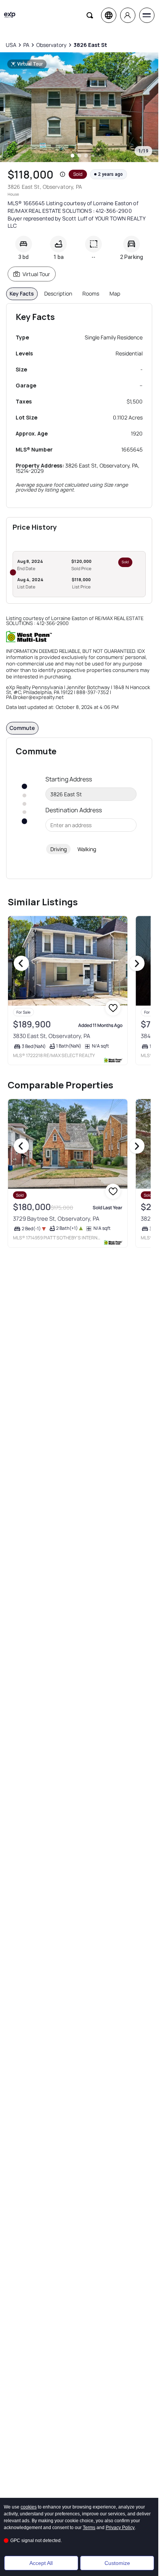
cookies (29, 2507)
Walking (87, 849)
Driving (59, 849)
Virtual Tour (36, 274)
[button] (63, 174)
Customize (117, 2563)
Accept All (41, 2563)
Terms (89, 2528)
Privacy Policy (120, 2528)
